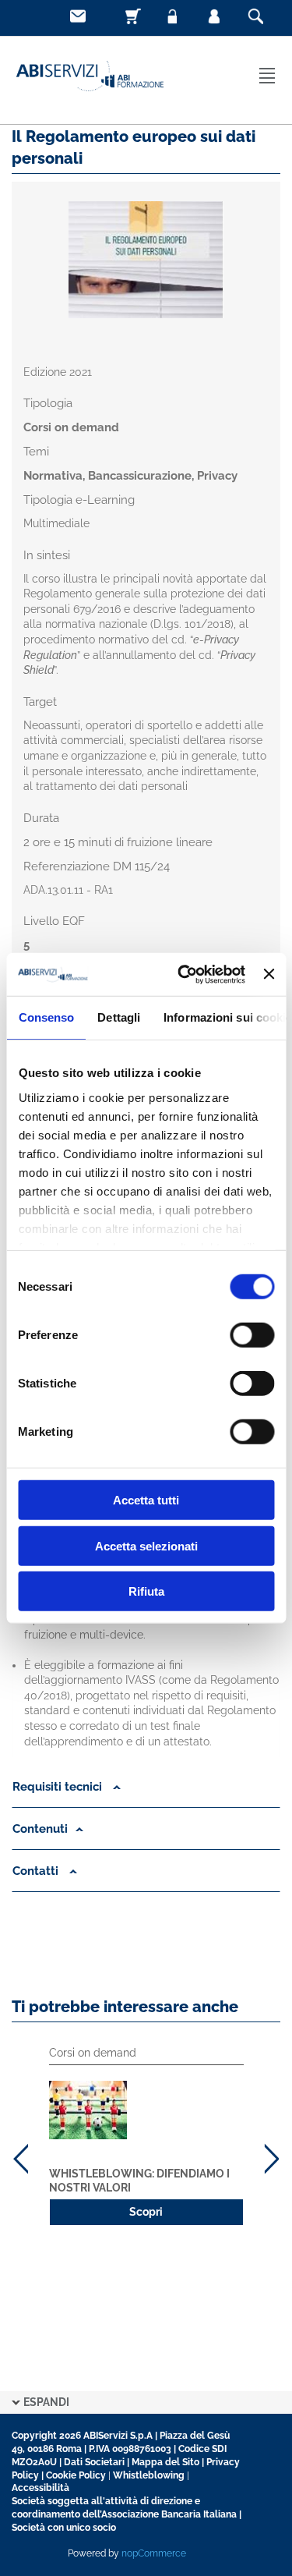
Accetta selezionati (146, 1545)
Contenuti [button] (40, 1829)
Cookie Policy (76, 2475)
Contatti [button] (37, 1871)
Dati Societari (94, 2462)
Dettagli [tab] (119, 1017)
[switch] (252, 1335)
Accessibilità (40, 2488)
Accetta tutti (146, 1500)
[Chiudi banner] (269, 974)
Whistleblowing (149, 2475)
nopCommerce (154, 2553)
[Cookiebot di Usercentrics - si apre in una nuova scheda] (183, 974)
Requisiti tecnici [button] (59, 1787)
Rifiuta (146, 1591)
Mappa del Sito (165, 2462)
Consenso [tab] (46, 1017)
